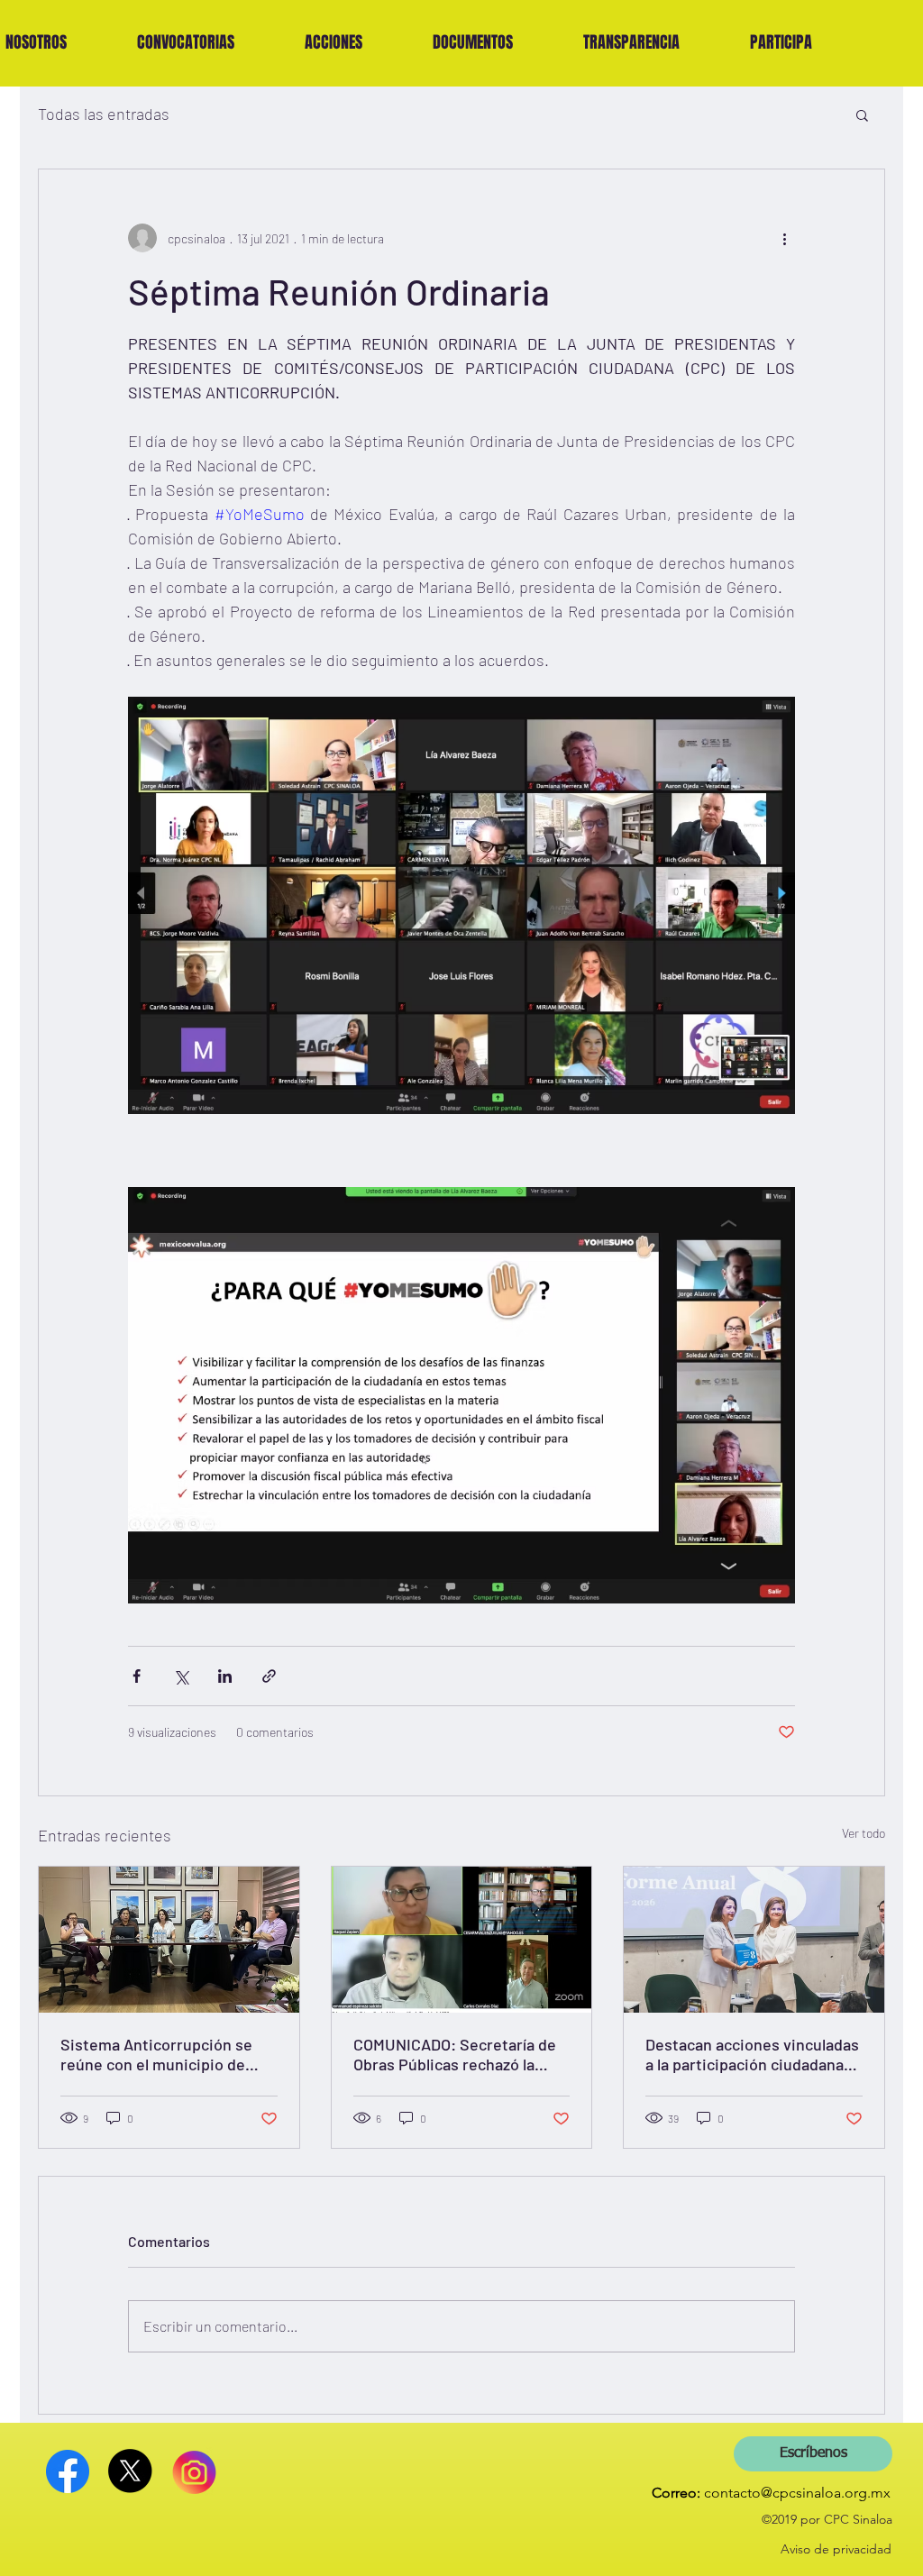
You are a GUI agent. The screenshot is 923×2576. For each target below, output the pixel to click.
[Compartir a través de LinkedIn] (225, 1676)
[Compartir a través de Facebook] (137, 1676)
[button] (186, 42)
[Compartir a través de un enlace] (269, 1676)
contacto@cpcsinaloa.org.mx (797, 2493)
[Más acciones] (784, 238)
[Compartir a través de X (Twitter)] (181, 1676)
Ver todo (864, 1833)
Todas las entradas (104, 114)
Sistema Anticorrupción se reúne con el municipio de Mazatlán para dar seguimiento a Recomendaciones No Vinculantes (156, 2054)
